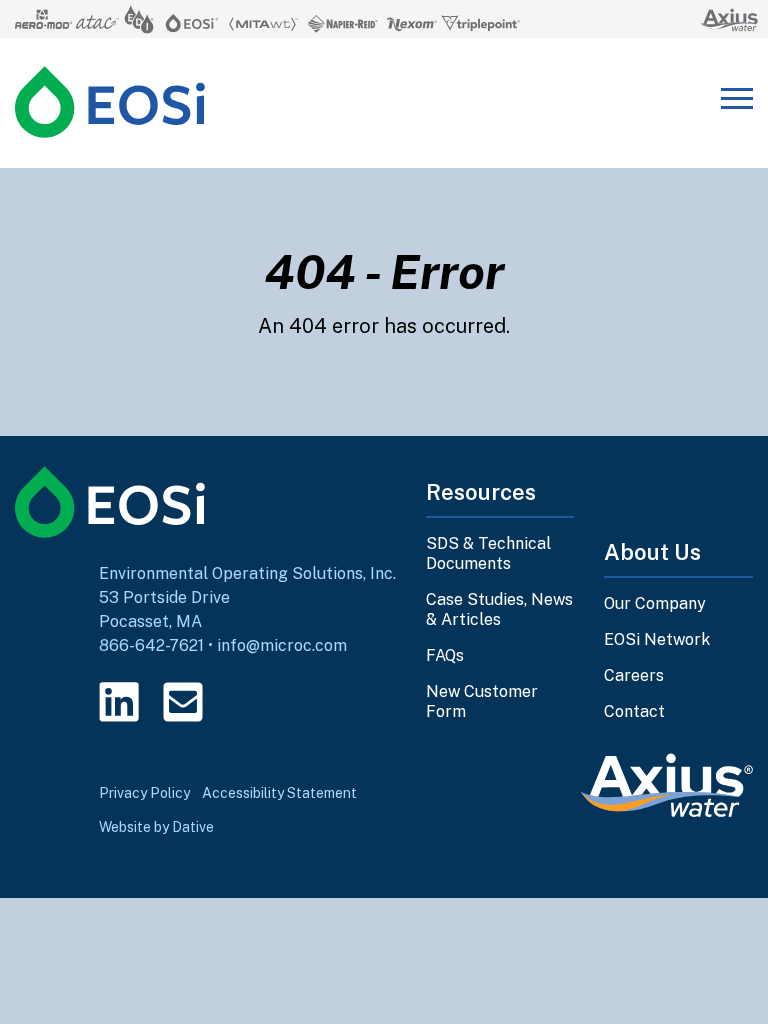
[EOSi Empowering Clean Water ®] (110, 102)
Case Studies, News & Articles (499, 609)
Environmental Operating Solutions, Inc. (247, 573)
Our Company (655, 603)
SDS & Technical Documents (488, 553)
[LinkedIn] (119, 702)
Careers (634, 675)
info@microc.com (282, 645)
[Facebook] (247, 702)
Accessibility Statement (279, 793)
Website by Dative (156, 827)
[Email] (183, 702)
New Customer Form (482, 701)
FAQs (445, 655)
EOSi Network (657, 639)
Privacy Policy (144, 793)
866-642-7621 (151, 645)
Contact (634, 711)
